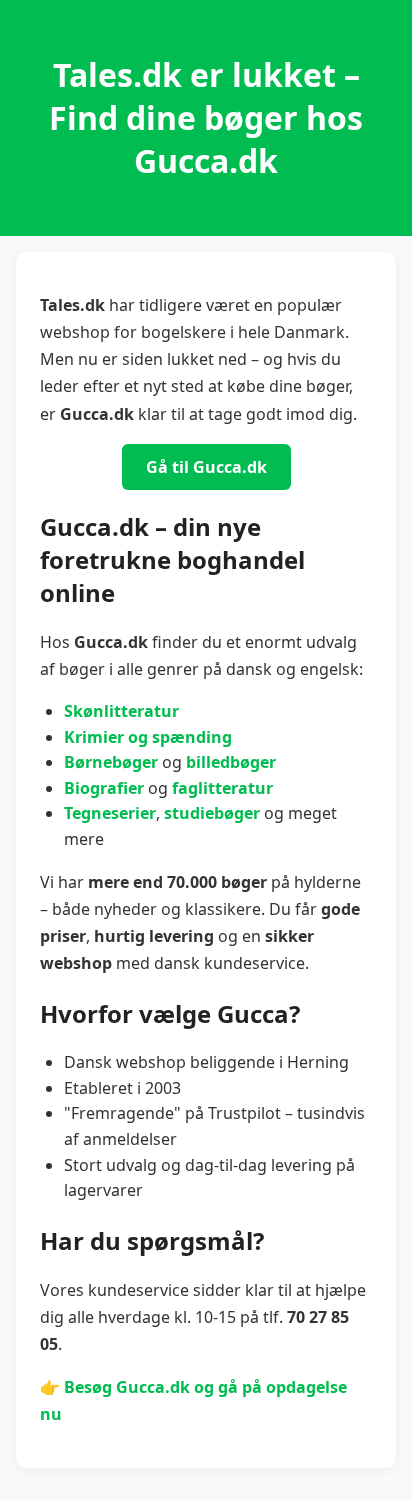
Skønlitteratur (121, 711)
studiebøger (212, 813)
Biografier (104, 788)
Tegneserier (110, 813)
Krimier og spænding (148, 737)
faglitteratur (222, 788)
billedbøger (231, 762)
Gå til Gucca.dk (206, 467)
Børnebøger (111, 762)
